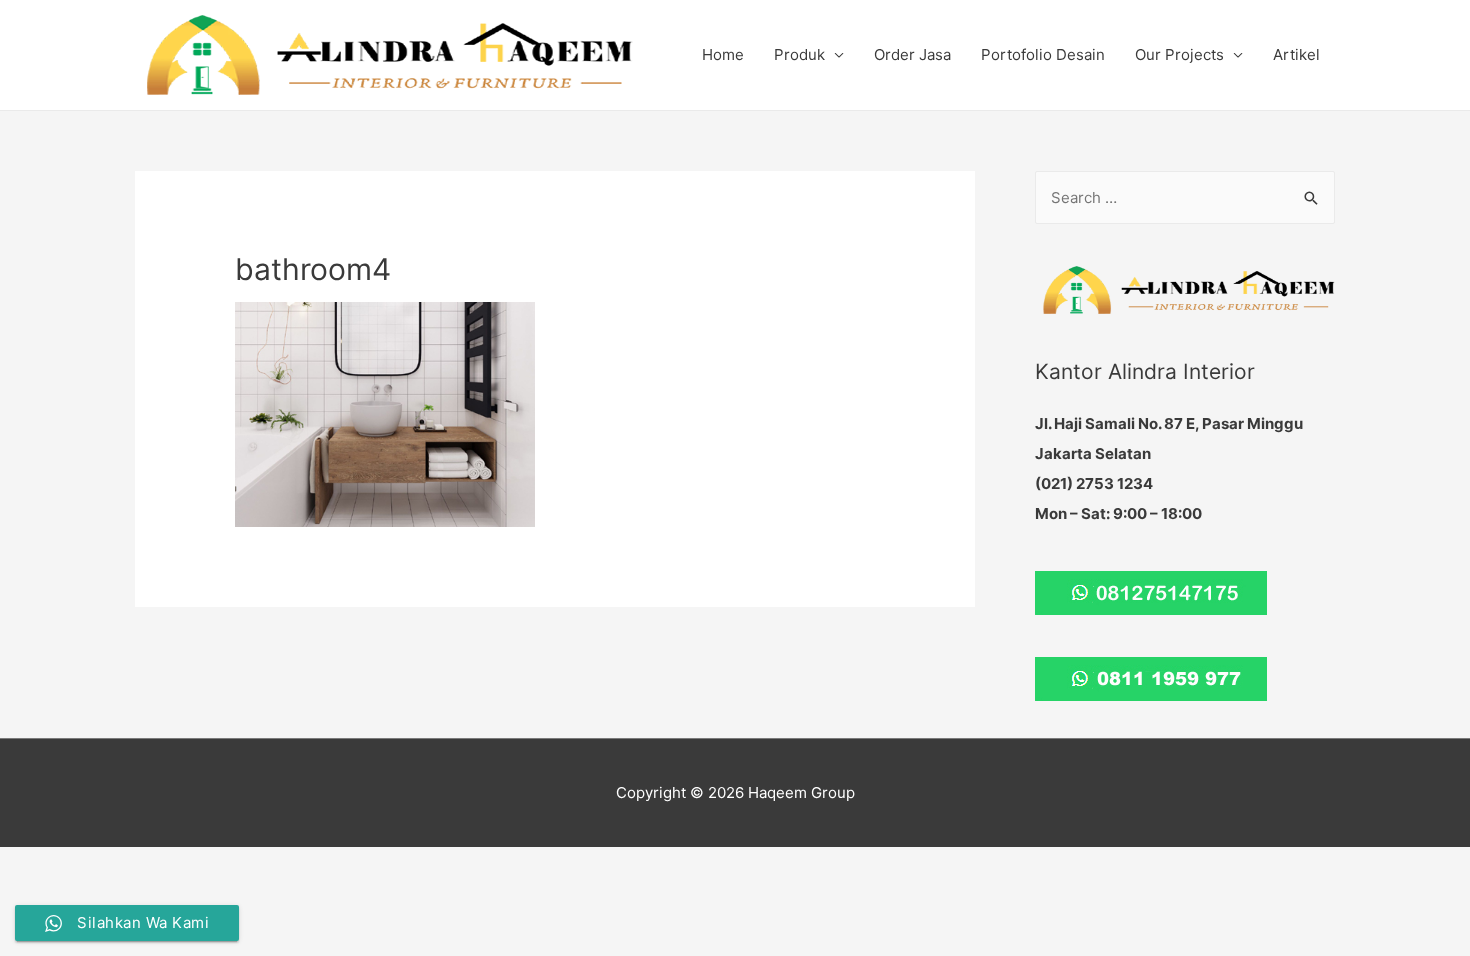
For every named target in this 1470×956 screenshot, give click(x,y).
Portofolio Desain (1043, 54)
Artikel (1296, 54)
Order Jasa (912, 54)
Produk (799, 54)
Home (723, 54)
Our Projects (1179, 54)
